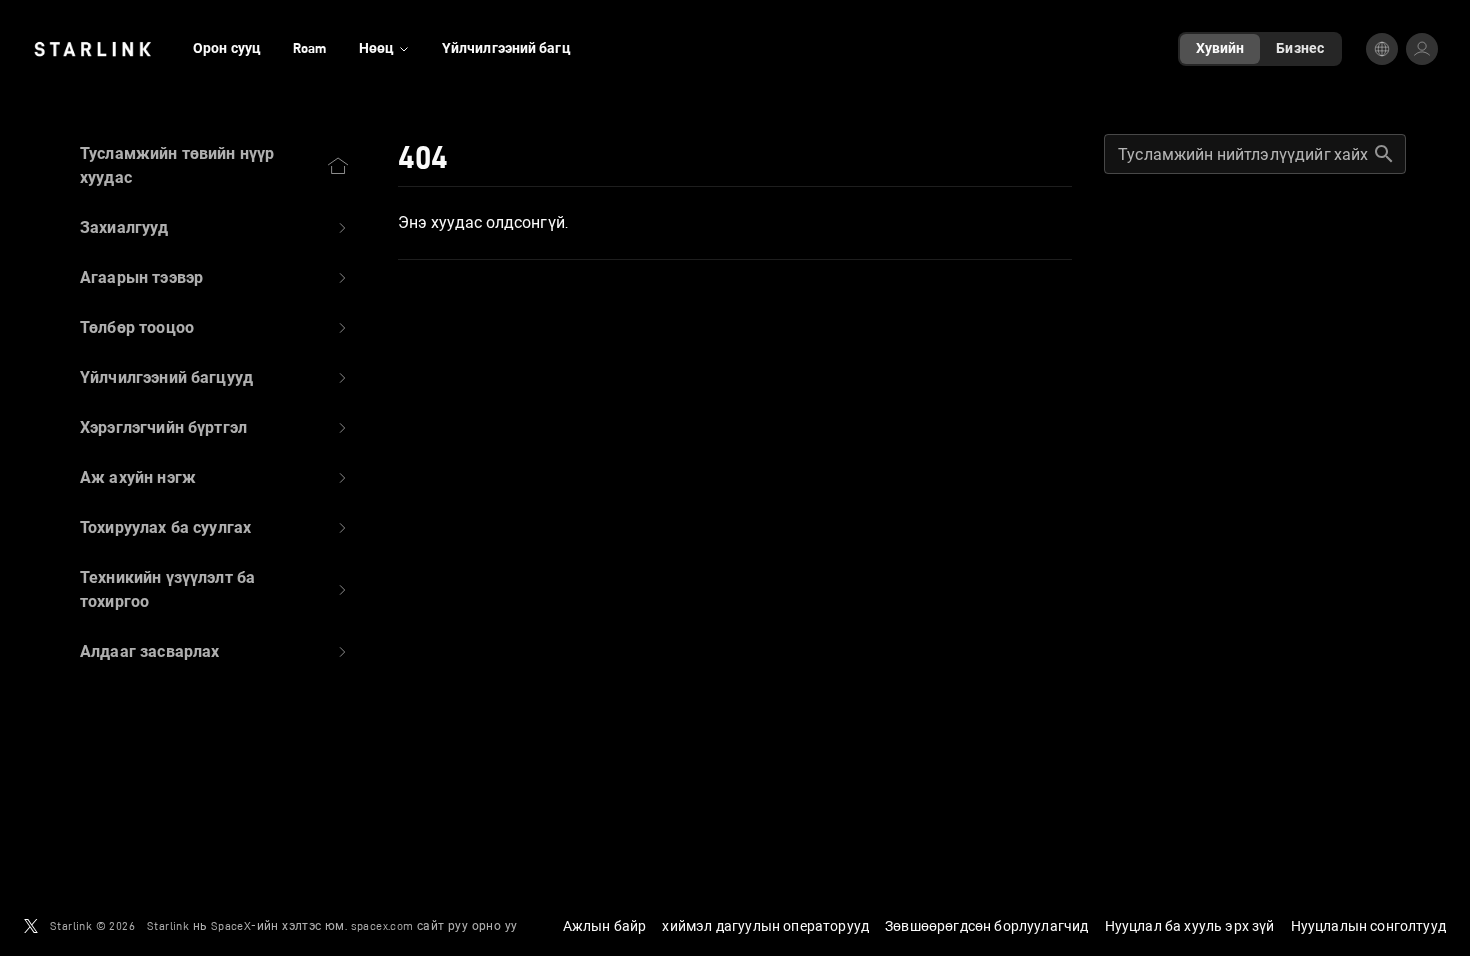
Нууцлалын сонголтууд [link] (1368, 926)
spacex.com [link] (382, 925)
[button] (215, 228)
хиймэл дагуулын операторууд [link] (765, 926)
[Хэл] (1382, 49)
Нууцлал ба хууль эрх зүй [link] (1190, 926)
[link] (92, 49)
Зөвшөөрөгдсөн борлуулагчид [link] (986, 926)
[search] (1384, 154)
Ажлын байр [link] (605, 926)
